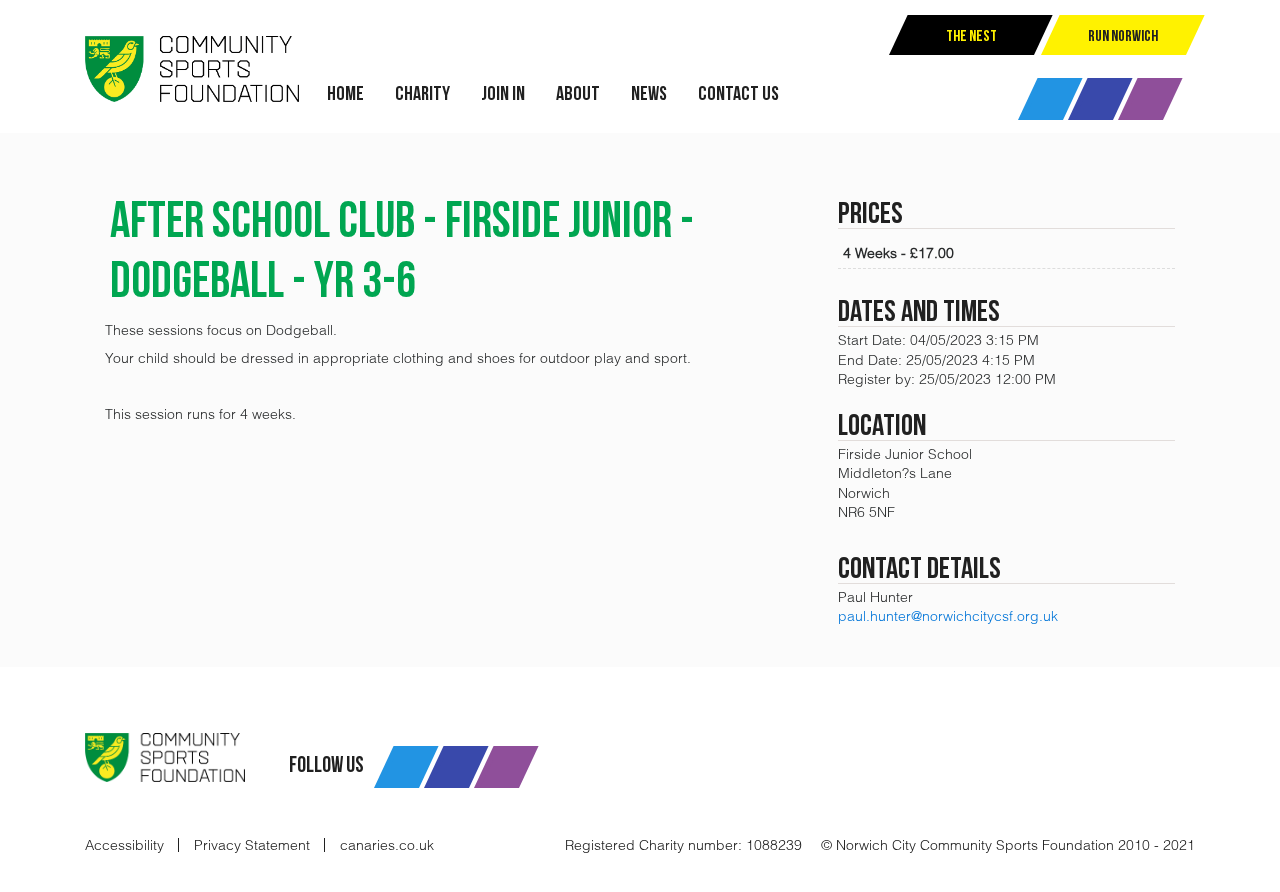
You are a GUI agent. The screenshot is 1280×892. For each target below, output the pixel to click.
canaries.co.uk (387, 845)
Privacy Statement (252, 845)
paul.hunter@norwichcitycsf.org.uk (948, 616)
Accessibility (124, 845)
